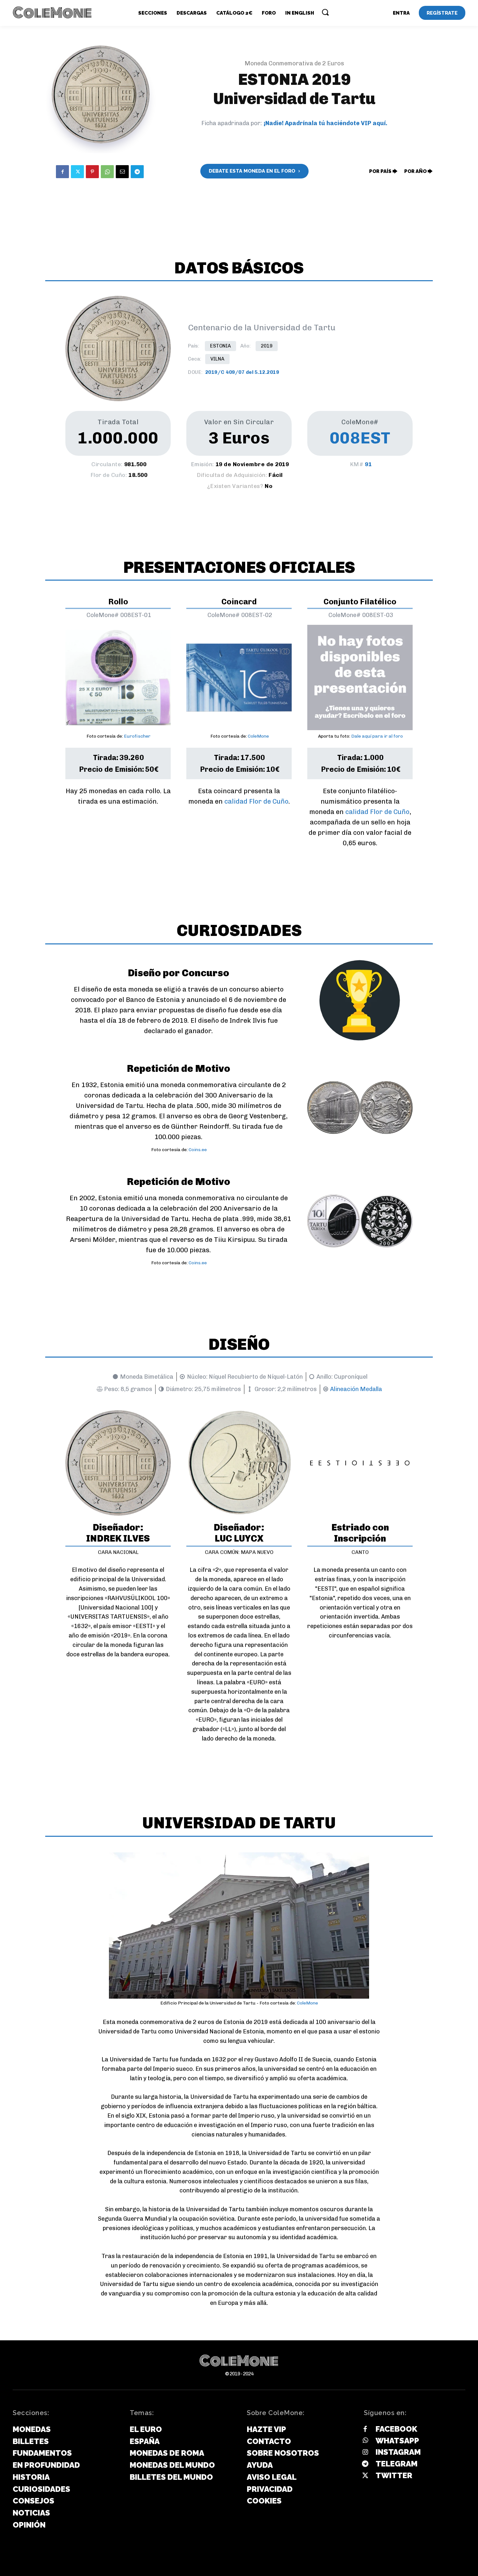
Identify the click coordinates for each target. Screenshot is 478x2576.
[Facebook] (62, 172)
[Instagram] (365, 2452)
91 (368, 464)
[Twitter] (77, 172)
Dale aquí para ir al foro (377, 736)
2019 (267, 346)
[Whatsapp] (365, 2441)
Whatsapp (397, 2441)
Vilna (217, 359)
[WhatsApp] (107, 172)
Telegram (397, 2464)
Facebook (396, 2429)
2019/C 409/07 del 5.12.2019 (242, 372)
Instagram (398, 2452)
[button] (325, 12)
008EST (360, 438)
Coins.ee (198, 1150)
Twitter (394, 2475)
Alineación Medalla (356, 1389)
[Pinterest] (92, 172)
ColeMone (258, 736)
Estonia (220, 346)
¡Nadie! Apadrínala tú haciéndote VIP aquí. (325, 123)
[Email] (122, 172)
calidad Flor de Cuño (256, 801)
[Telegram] (137, 172)
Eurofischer (137, 736)
